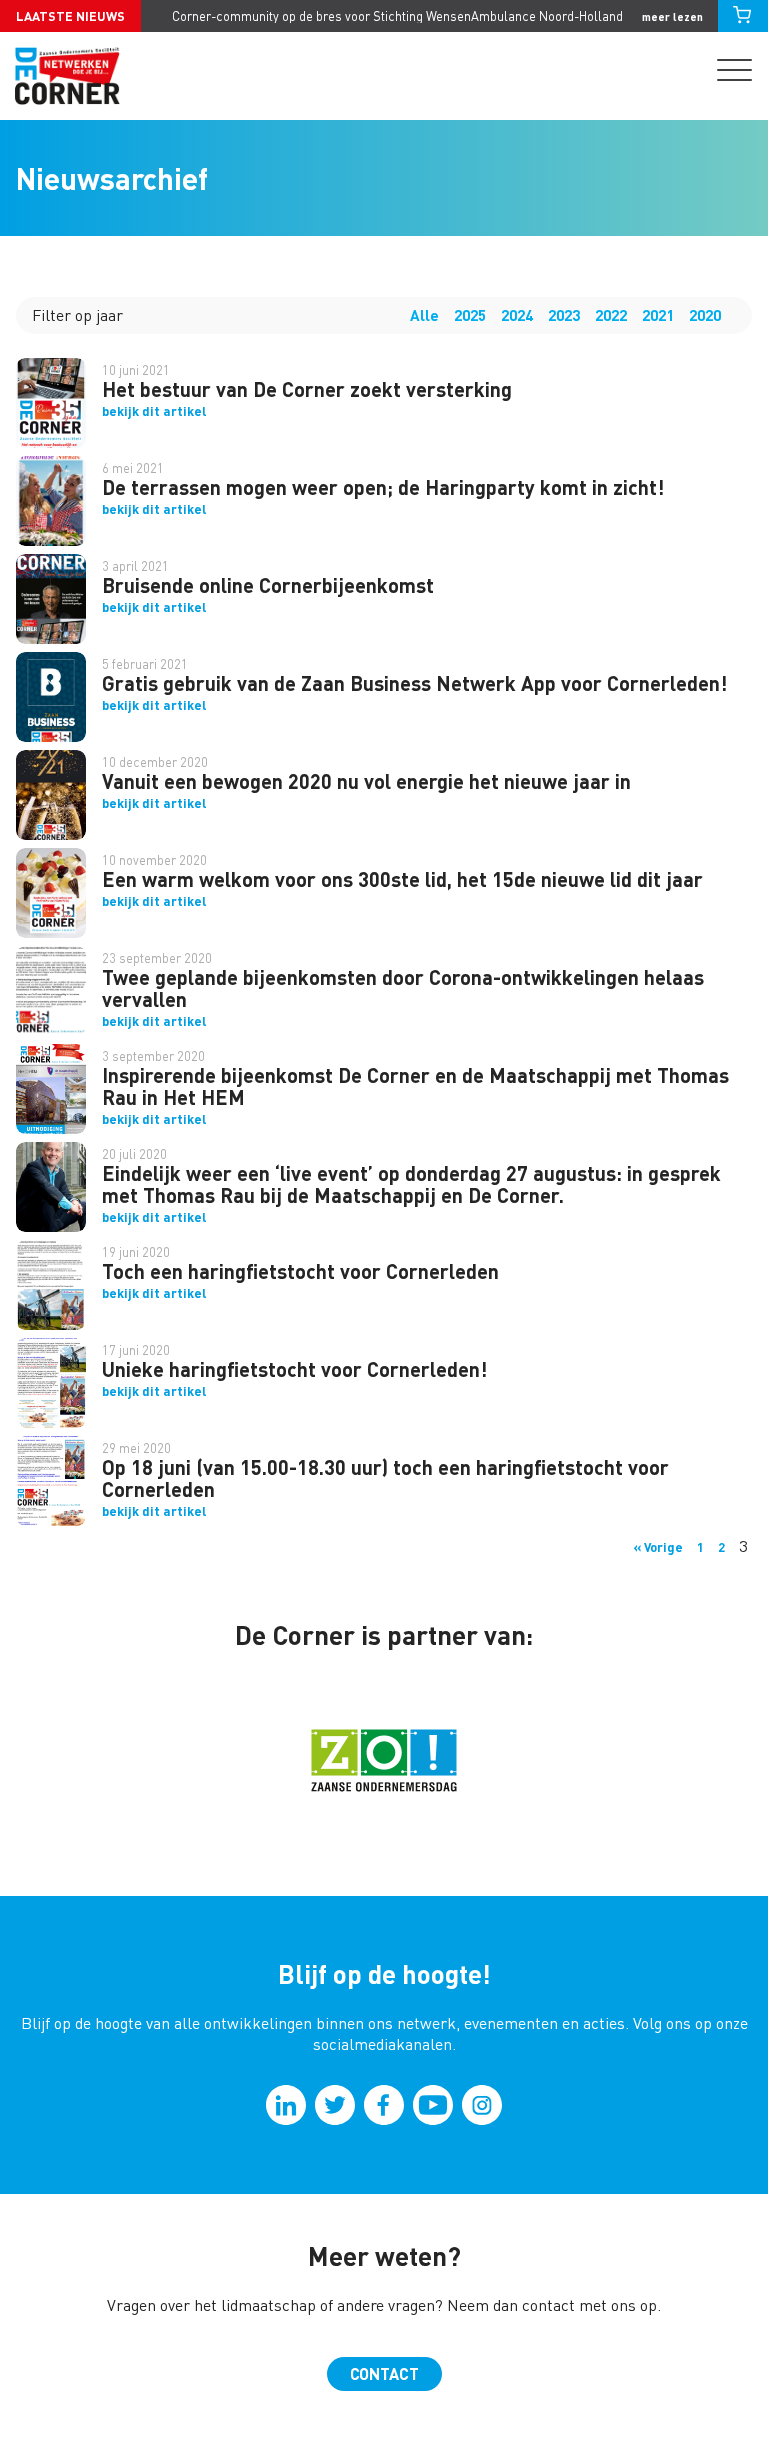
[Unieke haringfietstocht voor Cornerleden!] (51, 1383)
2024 (517, 315)
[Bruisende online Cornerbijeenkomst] (51, 599)
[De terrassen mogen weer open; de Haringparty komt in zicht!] (51, 501)
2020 (705, 315)
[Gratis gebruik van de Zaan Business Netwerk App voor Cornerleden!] (51, 697)
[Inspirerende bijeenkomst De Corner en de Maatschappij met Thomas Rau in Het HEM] (51, 1089)
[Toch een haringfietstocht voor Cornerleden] (51, 1285)
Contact (384, 2373)
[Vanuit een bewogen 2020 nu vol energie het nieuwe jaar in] (51, 795)
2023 (564, 315)
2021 (658, 315)
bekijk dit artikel (154, 411)
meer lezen (672, 16)
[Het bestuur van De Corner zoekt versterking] (51, 403)
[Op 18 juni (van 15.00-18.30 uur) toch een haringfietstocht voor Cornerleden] (51, 1481)
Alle (424, 315)
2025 (470, 315)
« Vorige (658, 1547)
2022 (611, 315)
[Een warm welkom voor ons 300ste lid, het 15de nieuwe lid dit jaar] (51, 893)
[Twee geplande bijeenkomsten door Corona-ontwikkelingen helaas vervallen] (51, 991)
